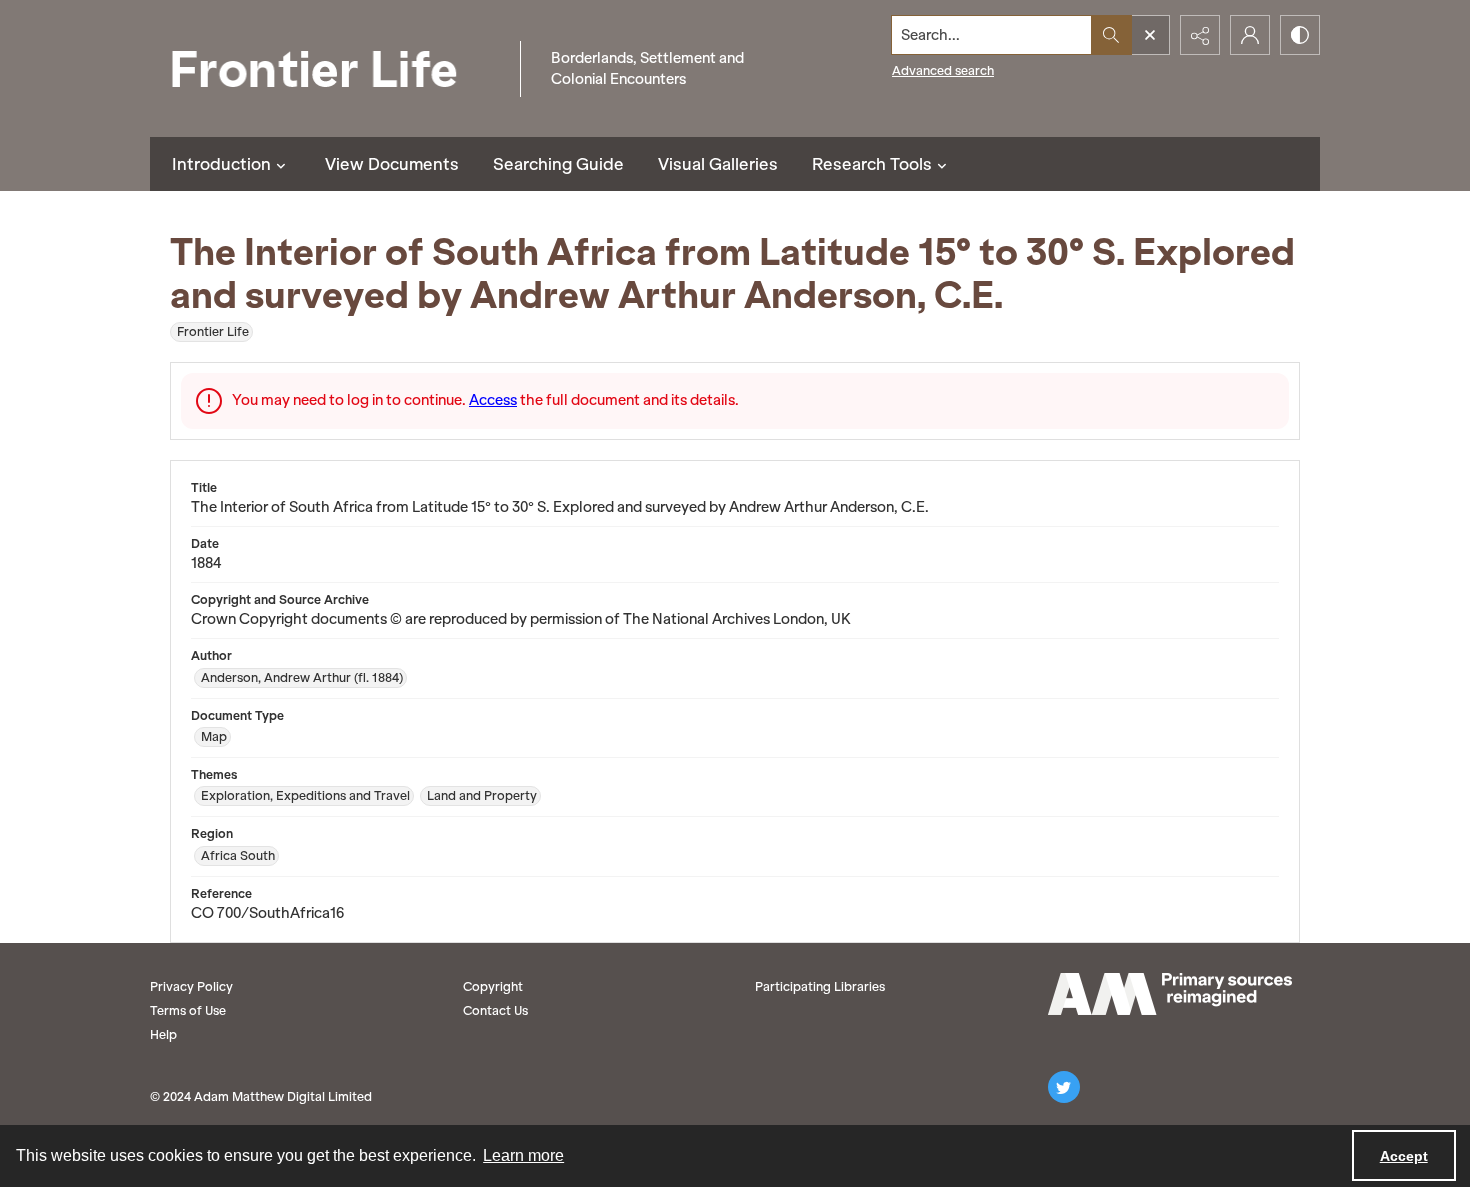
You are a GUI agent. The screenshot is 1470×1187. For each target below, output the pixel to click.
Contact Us (495, 1010)
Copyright (493, 986)
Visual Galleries (718, 164)
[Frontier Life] (330, 68)
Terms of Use (188, 1010)
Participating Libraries (820, 986)
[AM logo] (1170, 994)
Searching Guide (558, 164)
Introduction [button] (221, 164)
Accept (1404, 1156)
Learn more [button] (523, 1155)
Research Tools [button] (872, 164)
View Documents (392, 164)
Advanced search (943, 70)
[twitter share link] (1064, 1087)
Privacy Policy (191, 986)
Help (163, 1034)
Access (493, 400)
